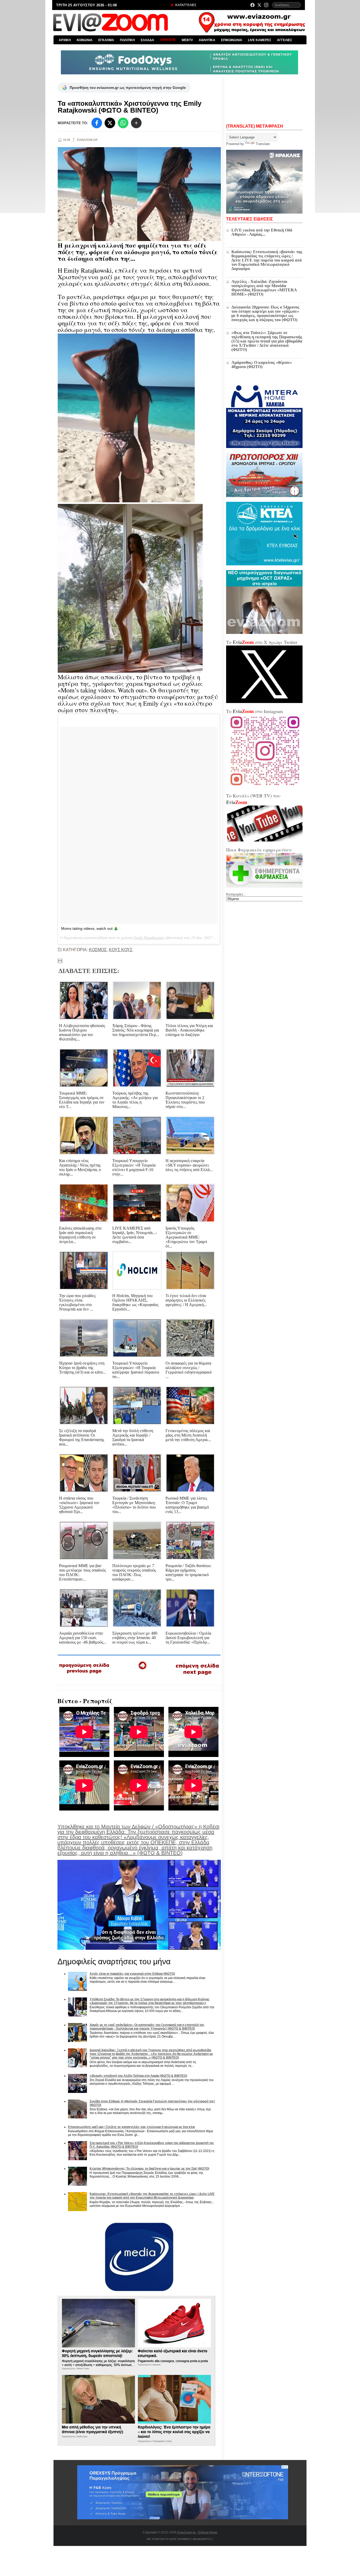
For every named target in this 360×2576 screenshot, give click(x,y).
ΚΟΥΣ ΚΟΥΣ (121, 950)
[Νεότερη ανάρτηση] (84, 1675)
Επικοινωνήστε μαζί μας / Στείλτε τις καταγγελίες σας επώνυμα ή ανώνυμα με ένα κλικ (132, 2127)
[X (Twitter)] (259, 5)
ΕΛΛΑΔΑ (147, 40)
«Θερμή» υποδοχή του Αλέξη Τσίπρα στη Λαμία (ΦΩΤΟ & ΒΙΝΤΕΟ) (138, 2076)
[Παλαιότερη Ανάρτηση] (197, 1676)
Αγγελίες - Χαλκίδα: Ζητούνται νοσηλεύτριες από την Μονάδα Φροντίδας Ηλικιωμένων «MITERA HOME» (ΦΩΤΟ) (264, 288)
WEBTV (187, 40)
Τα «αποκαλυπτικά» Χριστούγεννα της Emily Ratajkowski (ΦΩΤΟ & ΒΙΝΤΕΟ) (130, 107)
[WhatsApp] (123, 123)
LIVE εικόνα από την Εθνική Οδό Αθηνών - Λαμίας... (262, 232)
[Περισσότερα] (136, 123)
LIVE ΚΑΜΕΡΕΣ (260, 40)
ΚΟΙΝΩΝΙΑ (85, 40)
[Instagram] (266, 5)
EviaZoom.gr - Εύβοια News (197, 2532)
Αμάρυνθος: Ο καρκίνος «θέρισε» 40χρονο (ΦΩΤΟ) (262, 365)
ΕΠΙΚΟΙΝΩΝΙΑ (232, 40)
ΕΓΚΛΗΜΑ (106, 40)
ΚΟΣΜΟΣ (98, 950)
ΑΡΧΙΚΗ (65, 40)
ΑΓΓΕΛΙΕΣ (284, 40)
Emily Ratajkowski (149, 938)
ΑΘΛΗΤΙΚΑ (207, 40)
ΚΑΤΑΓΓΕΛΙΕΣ (185, 5)
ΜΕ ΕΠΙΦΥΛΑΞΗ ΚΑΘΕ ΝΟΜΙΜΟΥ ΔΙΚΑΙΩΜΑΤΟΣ (179, 2539)
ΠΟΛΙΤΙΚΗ (127, 40)
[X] (110, 123)
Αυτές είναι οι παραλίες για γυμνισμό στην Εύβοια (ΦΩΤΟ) (132, 1974)
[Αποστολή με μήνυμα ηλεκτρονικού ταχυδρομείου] (60, 961)
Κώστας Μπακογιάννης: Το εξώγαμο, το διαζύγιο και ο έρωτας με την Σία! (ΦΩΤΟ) (149, 2169)
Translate (263, 144)
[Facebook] (252, 5)
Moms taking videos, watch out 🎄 (90, 928)
